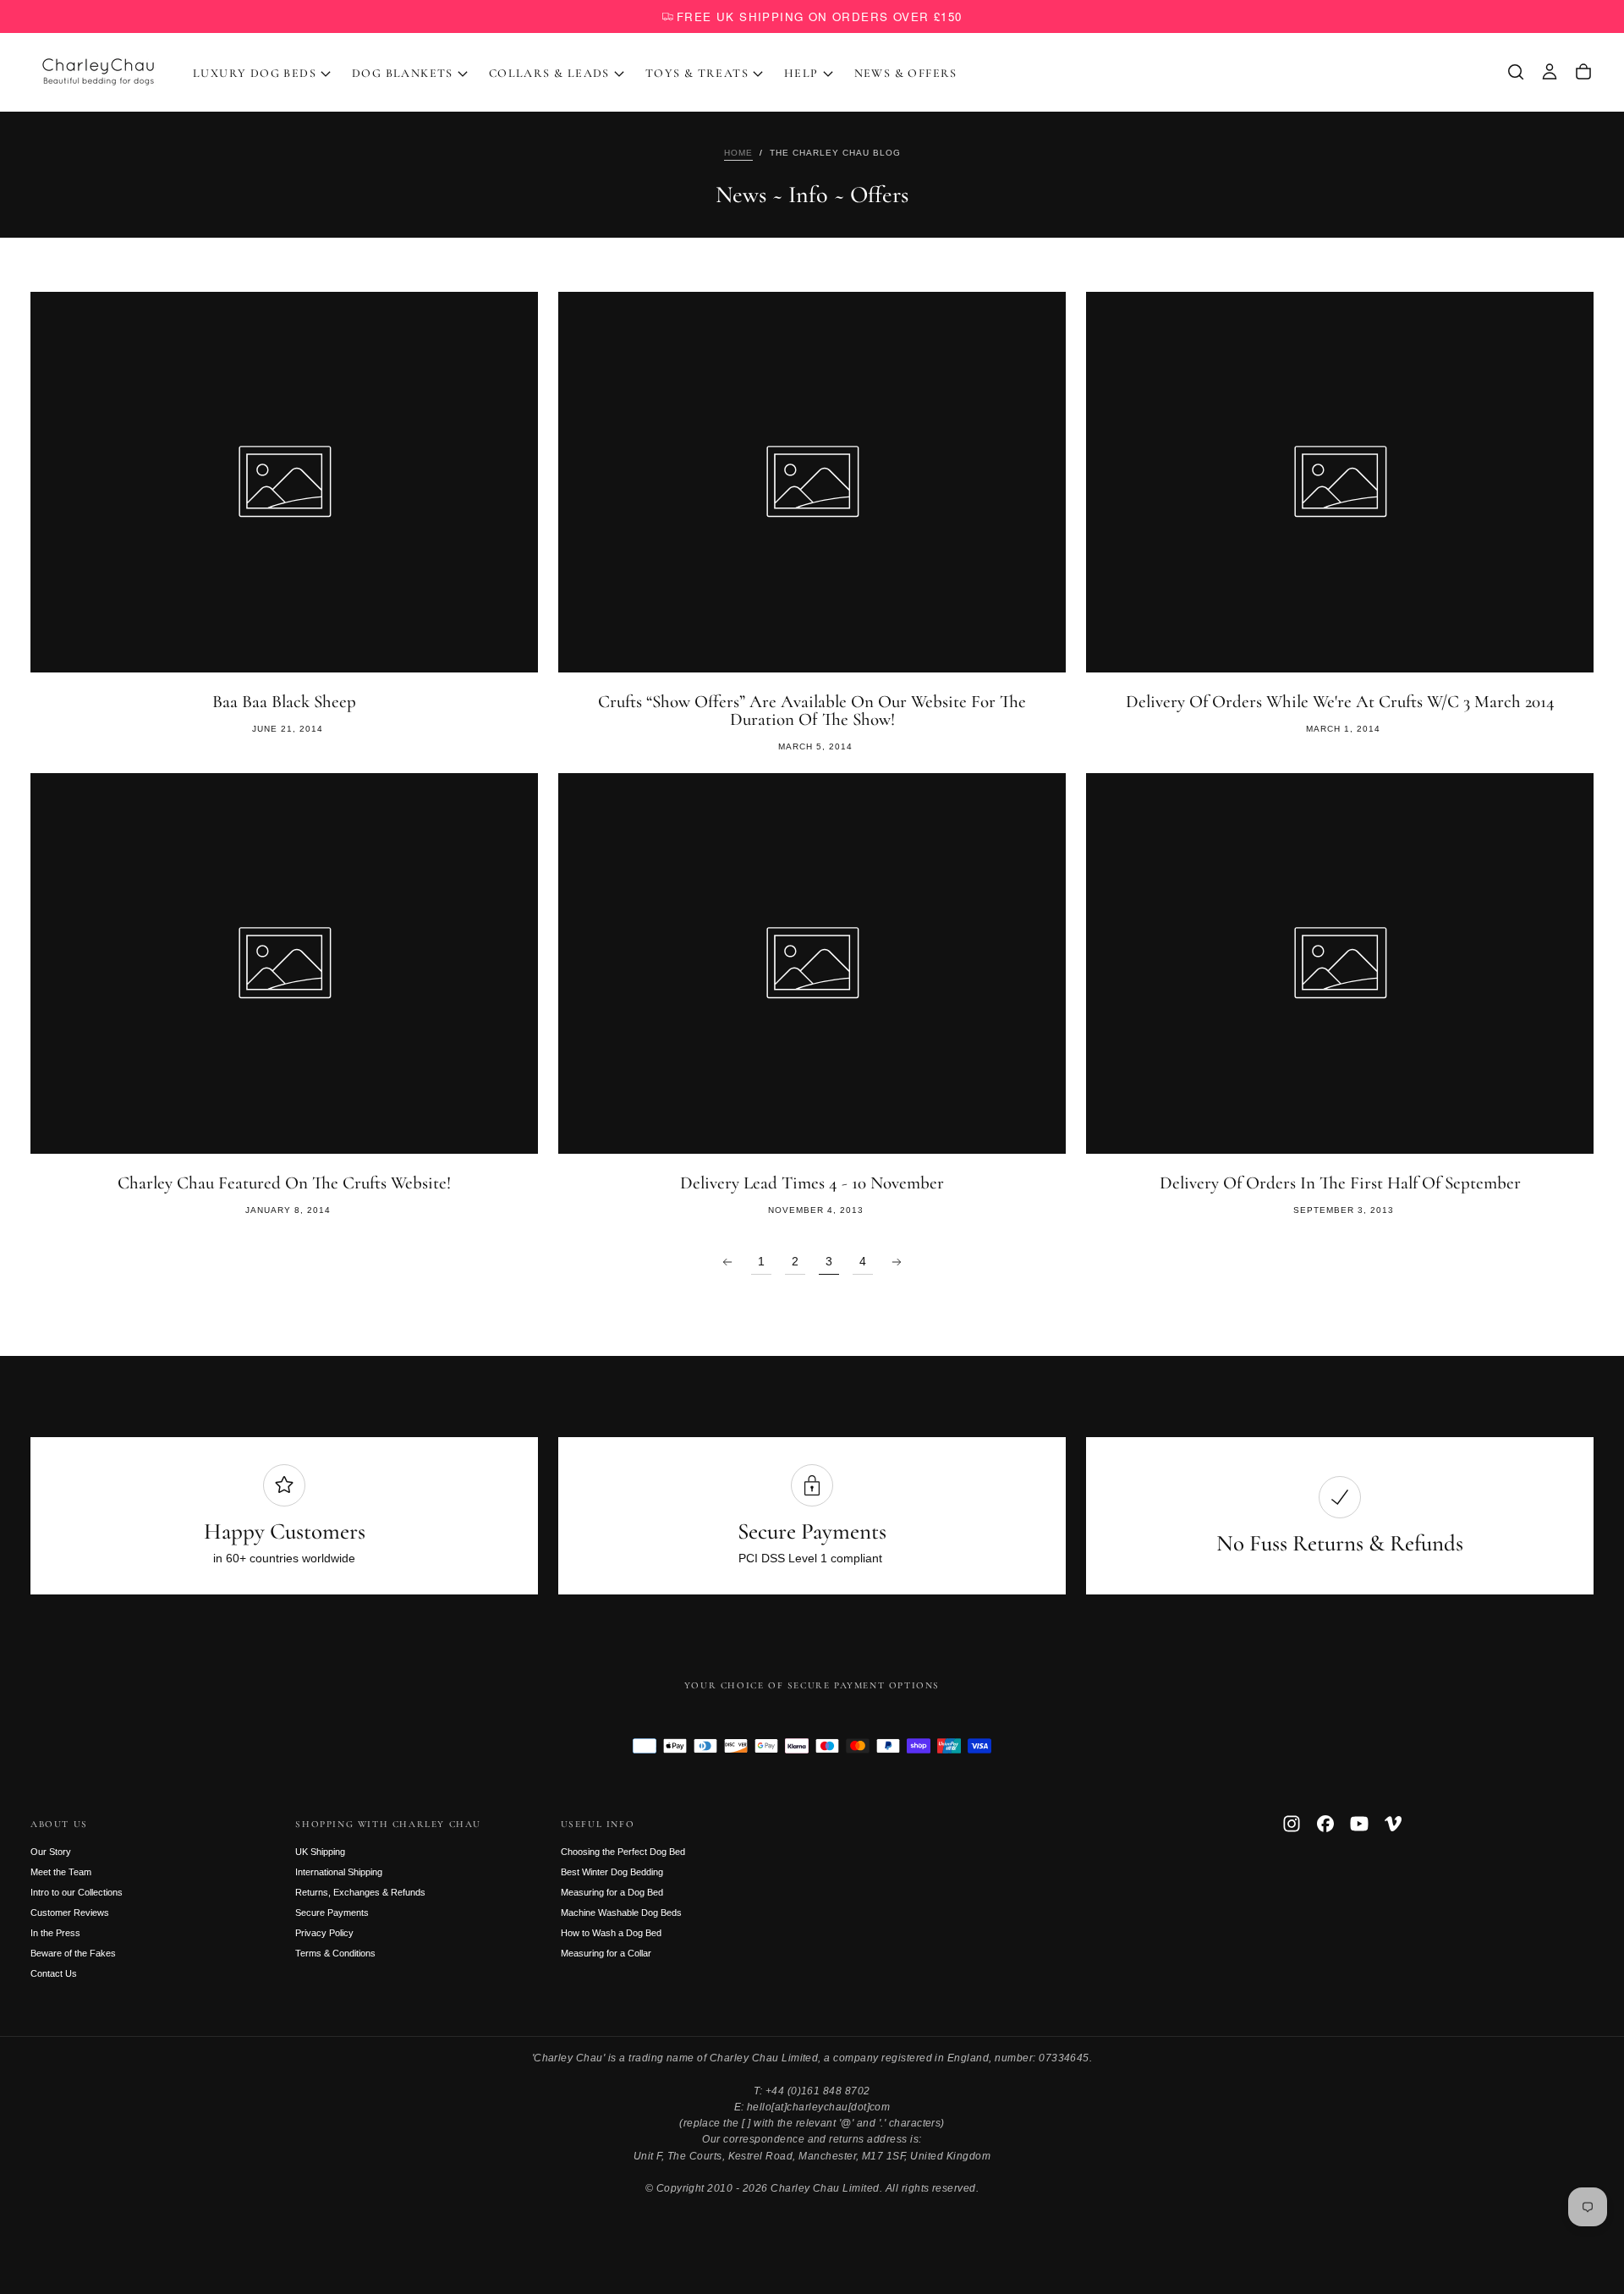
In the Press (55, 1933)
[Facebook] (1325, 1824)
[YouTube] (1359, 1824)
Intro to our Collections (77, 1892)
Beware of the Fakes (73, 1953)
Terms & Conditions (335, 1953)
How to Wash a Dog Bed (611, 1933)
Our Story (51, 1852)
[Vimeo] (1393, 1824)
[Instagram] (1292, 1824)
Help (801, 73)
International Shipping (339, 1872)
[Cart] (1583, 72)
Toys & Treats (697, 73)
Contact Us (54, 1973)
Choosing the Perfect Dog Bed (623, 1852)
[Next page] (897, 1262)
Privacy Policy (324, 1933)
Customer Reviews (70, 1913)
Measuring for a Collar (606, 1953)
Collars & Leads (549, 73)
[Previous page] (727, 1262)
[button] (1516, 72)
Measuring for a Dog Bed (612, 1892)
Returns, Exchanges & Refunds (360, 1892)
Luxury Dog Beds (255, 73)
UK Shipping (320, 1852)
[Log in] (1550, 72)
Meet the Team (61, 1872)
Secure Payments (332, 1913)
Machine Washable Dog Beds (621, 1913)
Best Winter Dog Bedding (612, 1872)
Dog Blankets (403, 73)
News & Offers (906, 73)
